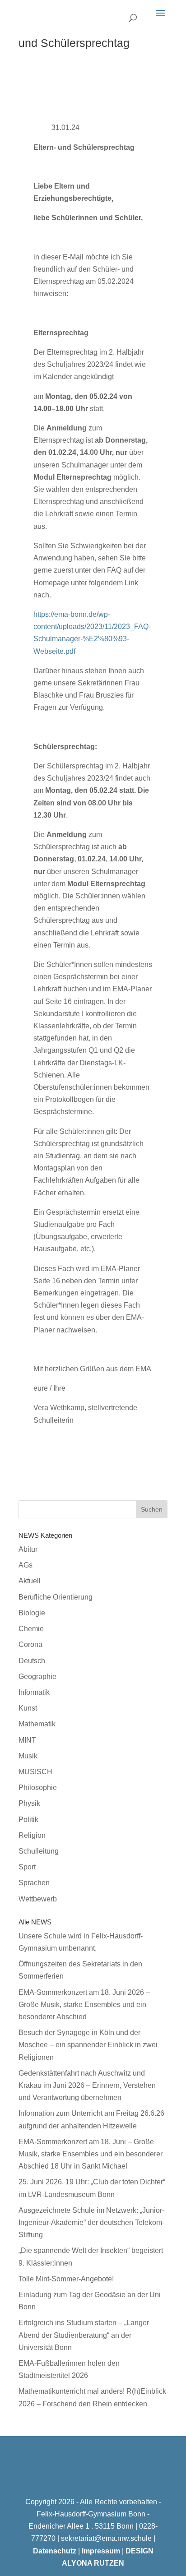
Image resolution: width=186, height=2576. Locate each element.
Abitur (28, 1549)
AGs (26, 1565)
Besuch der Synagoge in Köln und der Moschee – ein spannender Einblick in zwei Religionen (88, 2045)
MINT (27, 1740)
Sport (27, 1867)
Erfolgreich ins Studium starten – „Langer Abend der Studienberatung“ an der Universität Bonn (84, 2335)
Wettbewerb (38, 1899)
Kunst (28, 1708)
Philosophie (38, 1787)
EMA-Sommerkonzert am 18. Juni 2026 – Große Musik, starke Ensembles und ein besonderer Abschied (84, 2005)
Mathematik (37, 1724)
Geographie (37, 1676)
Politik (28, 1820)
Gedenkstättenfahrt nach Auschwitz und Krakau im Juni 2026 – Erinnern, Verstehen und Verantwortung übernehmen (87, 2085)
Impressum (101, 2551)
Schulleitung (39, 1851)
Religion (32, 1835)
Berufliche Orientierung (56, 1597)
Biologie (32, 1613)
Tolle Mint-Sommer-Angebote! (66, 2279)
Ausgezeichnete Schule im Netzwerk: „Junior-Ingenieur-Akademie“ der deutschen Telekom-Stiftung (91, 2222)
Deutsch (32, 1661)
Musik (28, 1756)
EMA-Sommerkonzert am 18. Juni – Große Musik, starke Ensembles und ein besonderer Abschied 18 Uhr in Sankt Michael (91, 2154)
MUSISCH (35, 1772)
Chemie (31, 1629)
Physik (29, 1803)
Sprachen (34, 1883)
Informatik (34, 1692)
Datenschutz (55, 2551)
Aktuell (30, 1581)
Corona (30, 1644)
